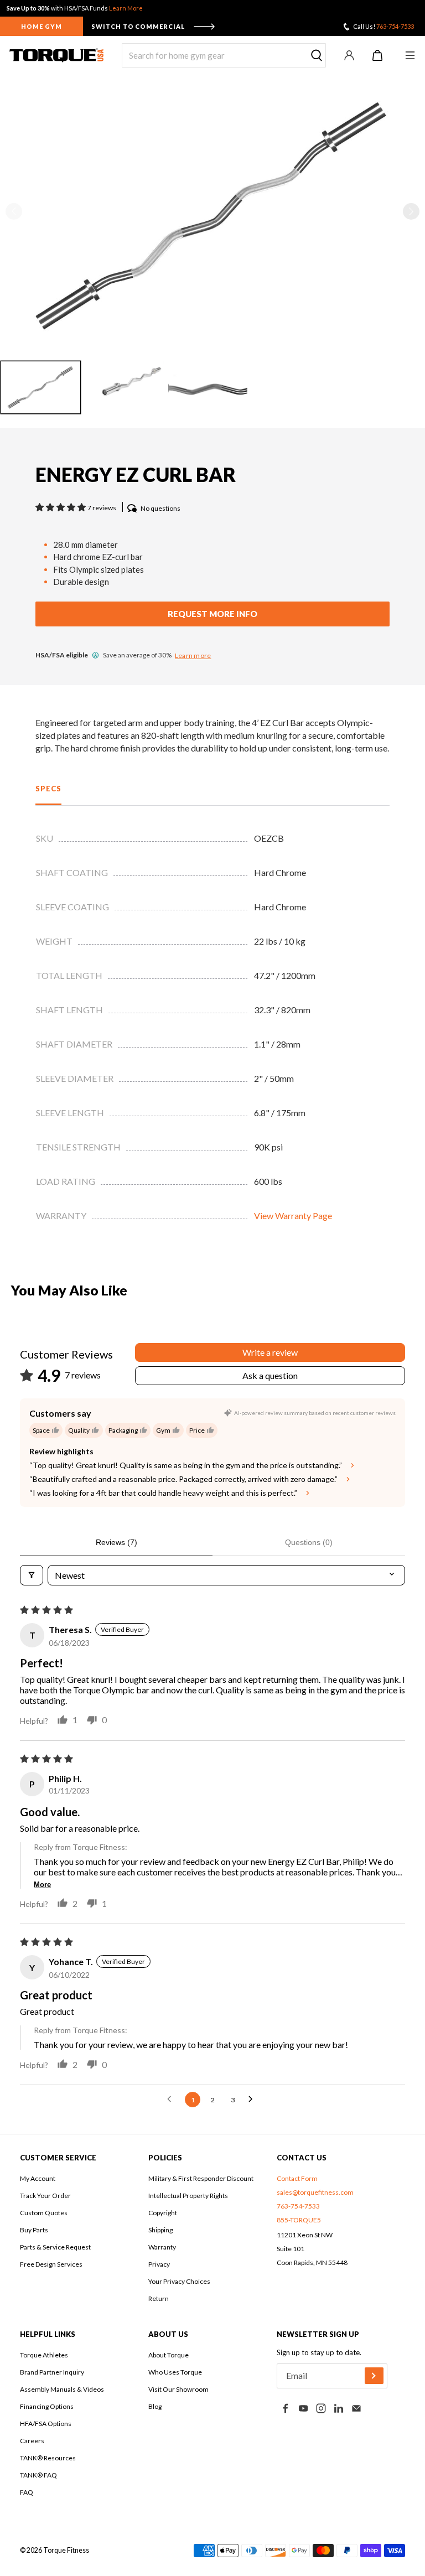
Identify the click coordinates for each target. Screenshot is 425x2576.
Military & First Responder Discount (201, 2178)
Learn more (193, 655)
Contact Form (297, 2178)
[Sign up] (374, 2376)
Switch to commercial (138, 26)
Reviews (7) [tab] (116, 1542)
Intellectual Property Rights (188, 2196)
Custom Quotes (44, 2213)
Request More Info (212, 614)
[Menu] (410, 55)
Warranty (162, 2247)
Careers (32, 2441)
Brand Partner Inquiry (52, 2372)
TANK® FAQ (38, 2475)
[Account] (349, 55)
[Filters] (32, 1575)
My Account (38, 2178)
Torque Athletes (44, 2355)
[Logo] (56, 55)
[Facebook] (286, 2408)
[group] (41, 387)
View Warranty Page (293, 1216)
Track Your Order (45, 2196)
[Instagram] (321, 2408)
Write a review (270, 1352)
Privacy (159, 2264)
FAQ (27, 2492)
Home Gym (42, 26)
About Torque (169, 2355)
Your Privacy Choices (179, 2281)
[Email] (356, 2408)
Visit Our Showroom (178, 2389)
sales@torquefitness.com (315, 2192)
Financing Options (47, 2406)
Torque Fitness (66, 2550)
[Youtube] (303, 2408)
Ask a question (270, 1375)
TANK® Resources (48, 2458)
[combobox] (224, 55)
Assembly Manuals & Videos (62, 2389)
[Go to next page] (253, 2100)
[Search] (317, 56)
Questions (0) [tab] (309, 1542)
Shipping (160, 2230)
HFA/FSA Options (46, 2424)
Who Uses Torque (175, 2372)
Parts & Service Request (55, 2247)
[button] (411, 211)
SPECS (48, 789)
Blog (155, 2406)
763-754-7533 (395, 26)
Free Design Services (51, 2264)
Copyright (163, 2213)
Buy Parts (34, 2230)
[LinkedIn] (339, 2408)
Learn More (126, 8)
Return (159, 2298)
